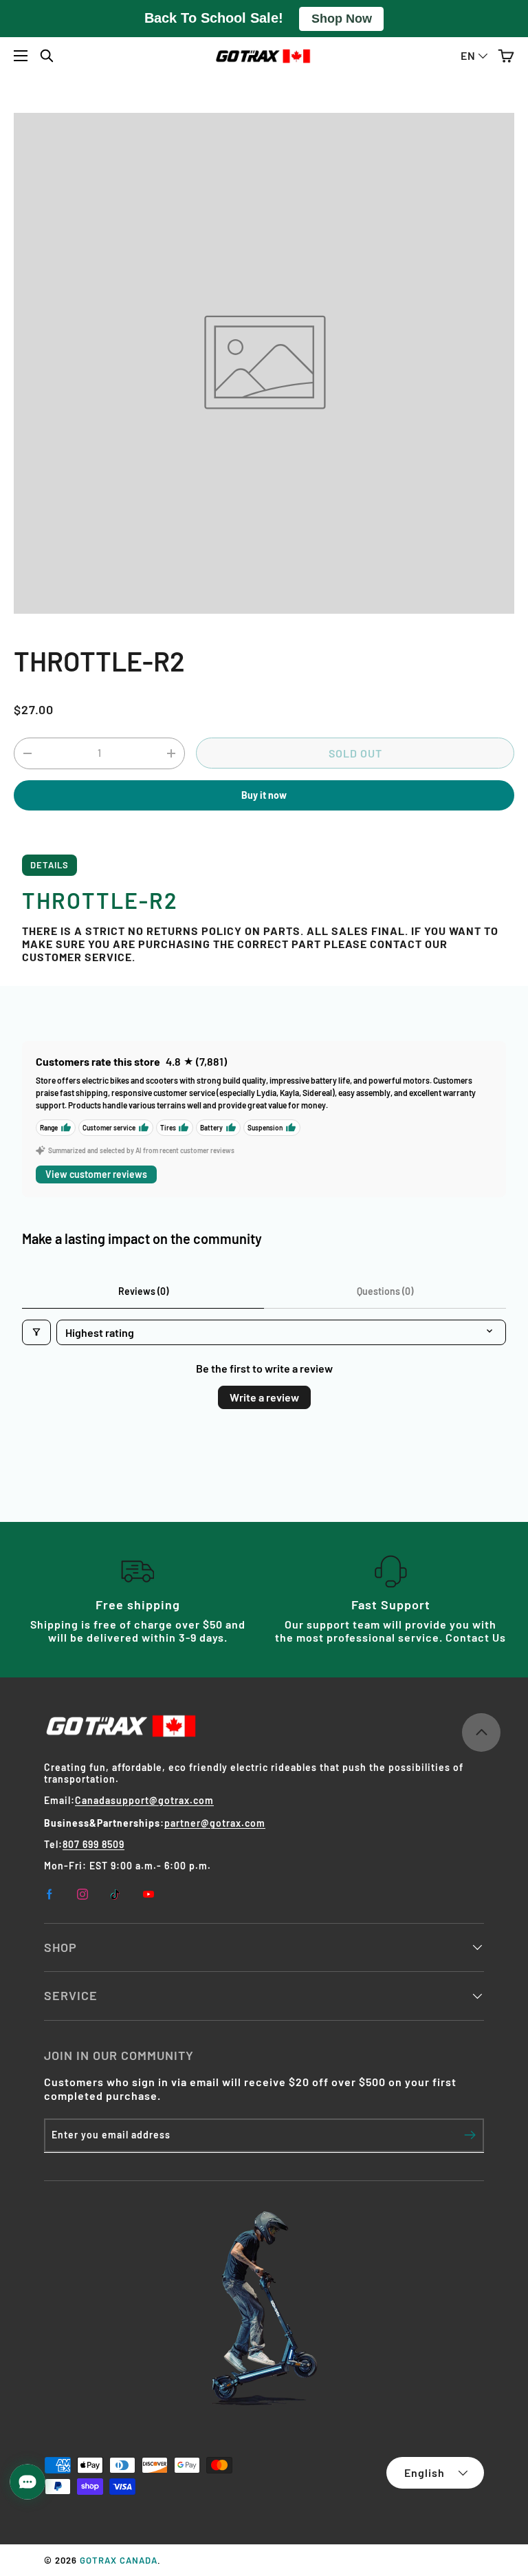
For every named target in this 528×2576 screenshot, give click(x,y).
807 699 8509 (93, 1844)
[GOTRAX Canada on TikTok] (115, 1894)
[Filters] (36, 1332)
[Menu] (21, 56)
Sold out (355, 753)
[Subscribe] (470, 2135)
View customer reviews (96, 1174)
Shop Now (342, 19)
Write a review (264, 1397)
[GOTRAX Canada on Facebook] (49, 1894)
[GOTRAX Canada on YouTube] (148, 1894)
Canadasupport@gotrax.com (144, 1800)
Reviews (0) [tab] (143, 1291)
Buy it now (264, 795)
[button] (506, 56)
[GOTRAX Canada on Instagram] (82, 1894)
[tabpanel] (264, 920)
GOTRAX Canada (119, 2560)
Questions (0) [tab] (385, 1291)
